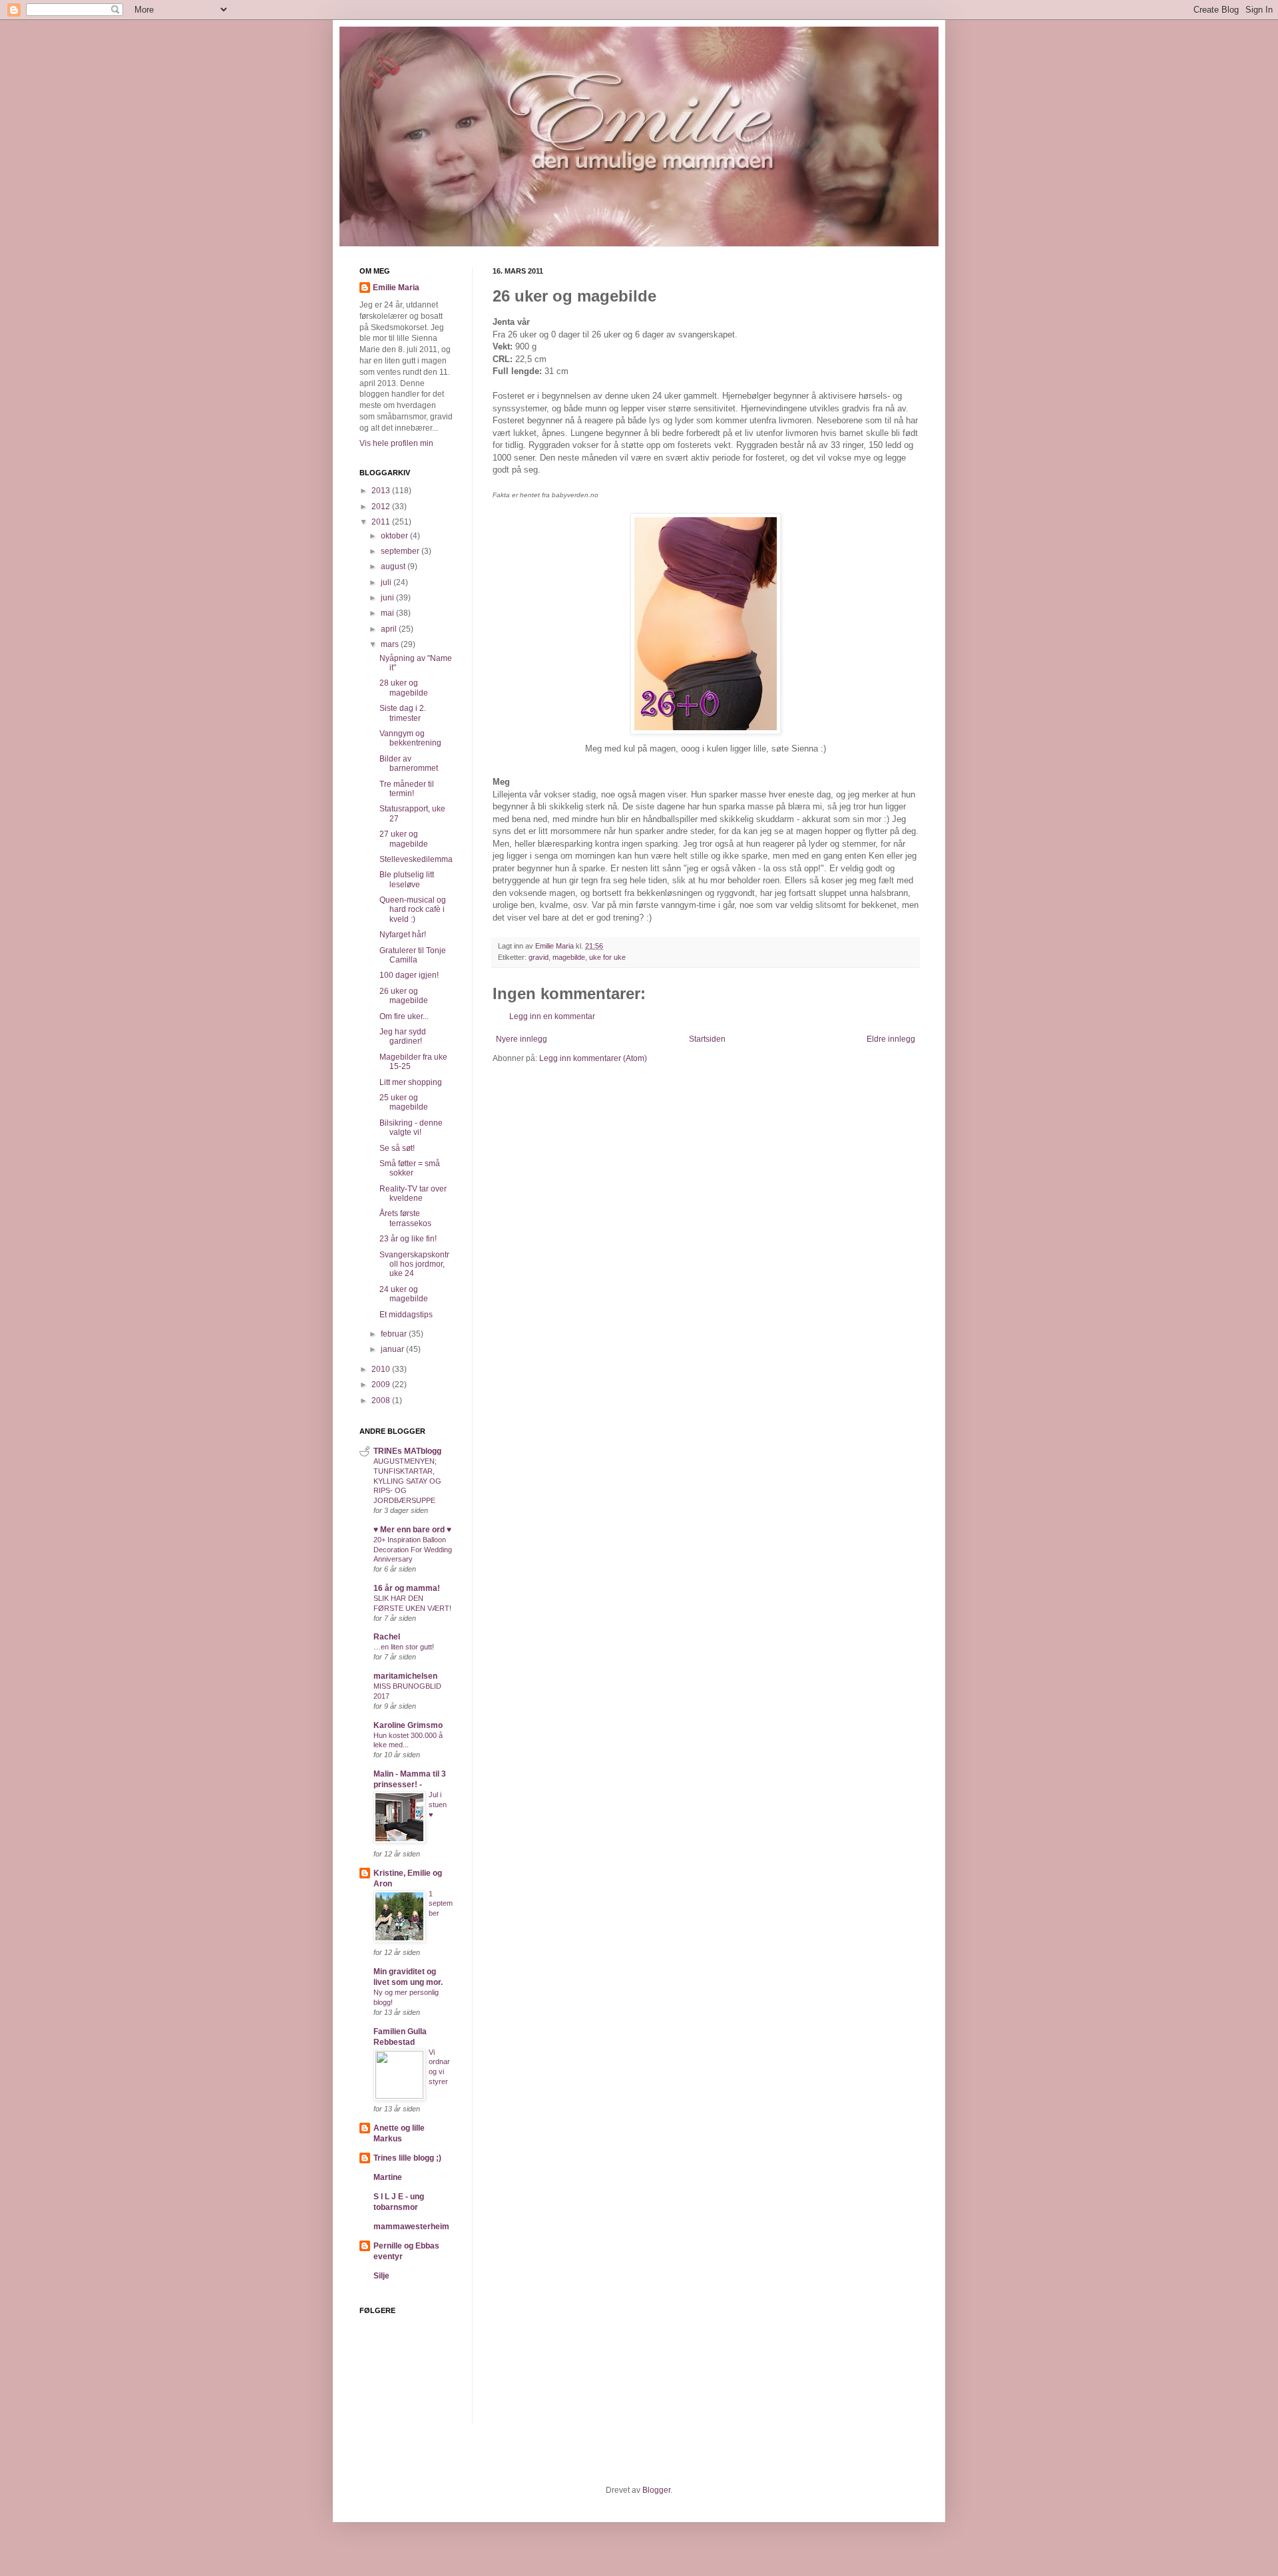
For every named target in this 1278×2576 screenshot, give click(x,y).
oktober (395, 536)
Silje (381, 2276)
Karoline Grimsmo (408, 1725)
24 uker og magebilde (404, 1294)
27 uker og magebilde (404, 839)
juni (388, 598)
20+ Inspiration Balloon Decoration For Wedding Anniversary (413, 1550)
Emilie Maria (396, 288)
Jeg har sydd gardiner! (403, 1036)
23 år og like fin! (408, 1239)
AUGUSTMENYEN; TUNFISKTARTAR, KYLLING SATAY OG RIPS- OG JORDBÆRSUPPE (407, 1481)
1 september (441, 1904)
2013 (382, 491)
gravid (538, 957)
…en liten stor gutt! (404, 1647)
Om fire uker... (404, 1016)
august (394, 566)
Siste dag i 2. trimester (403, 713)
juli (387, 582)
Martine (388, 2177)
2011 (382, 522)
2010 (382, 1369)
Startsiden (707, 1039)
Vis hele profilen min (396, 443)
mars (391, 644)
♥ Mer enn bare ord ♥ (412, 1530)
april (390, 629)
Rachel (387, 1637)
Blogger (656, 2490)
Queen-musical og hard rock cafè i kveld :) (413, 910)
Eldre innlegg (891, 1039)
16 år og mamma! (407, 1588)
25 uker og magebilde (404, 1102)
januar (393, 1349)
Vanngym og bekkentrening (410, 738)
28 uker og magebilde (404, 688)
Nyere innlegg (522, 1039)
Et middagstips (406, 1315)
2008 (382, 1400)
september (401, 551)
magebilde (569, 957)
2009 (382, 1385)
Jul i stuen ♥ (438, 1805)
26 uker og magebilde (404, 996)
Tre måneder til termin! (407, 789)
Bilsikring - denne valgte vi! (411, 1128)
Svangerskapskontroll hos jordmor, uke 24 (414, 1264)
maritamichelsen (405, 1676)
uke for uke (607, 957)
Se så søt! (397, 1148)
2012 (382, 507)
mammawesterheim (411, 2227)
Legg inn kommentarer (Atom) (593, 1058)
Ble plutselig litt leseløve (407, 879)
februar (395, 1334)
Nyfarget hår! (403, 935)
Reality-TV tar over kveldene (413, 1193)
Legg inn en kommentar (552, 1016)
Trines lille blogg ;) (407, 2158)
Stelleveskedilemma (416, 859)
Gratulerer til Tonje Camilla (413, 955)
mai (388, 613)
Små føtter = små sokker (410, 1168)
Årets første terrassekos (405, 1218)
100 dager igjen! (409, 975)
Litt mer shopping (411, 1082)
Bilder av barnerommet (409, 763)
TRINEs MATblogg (407, 1451)
